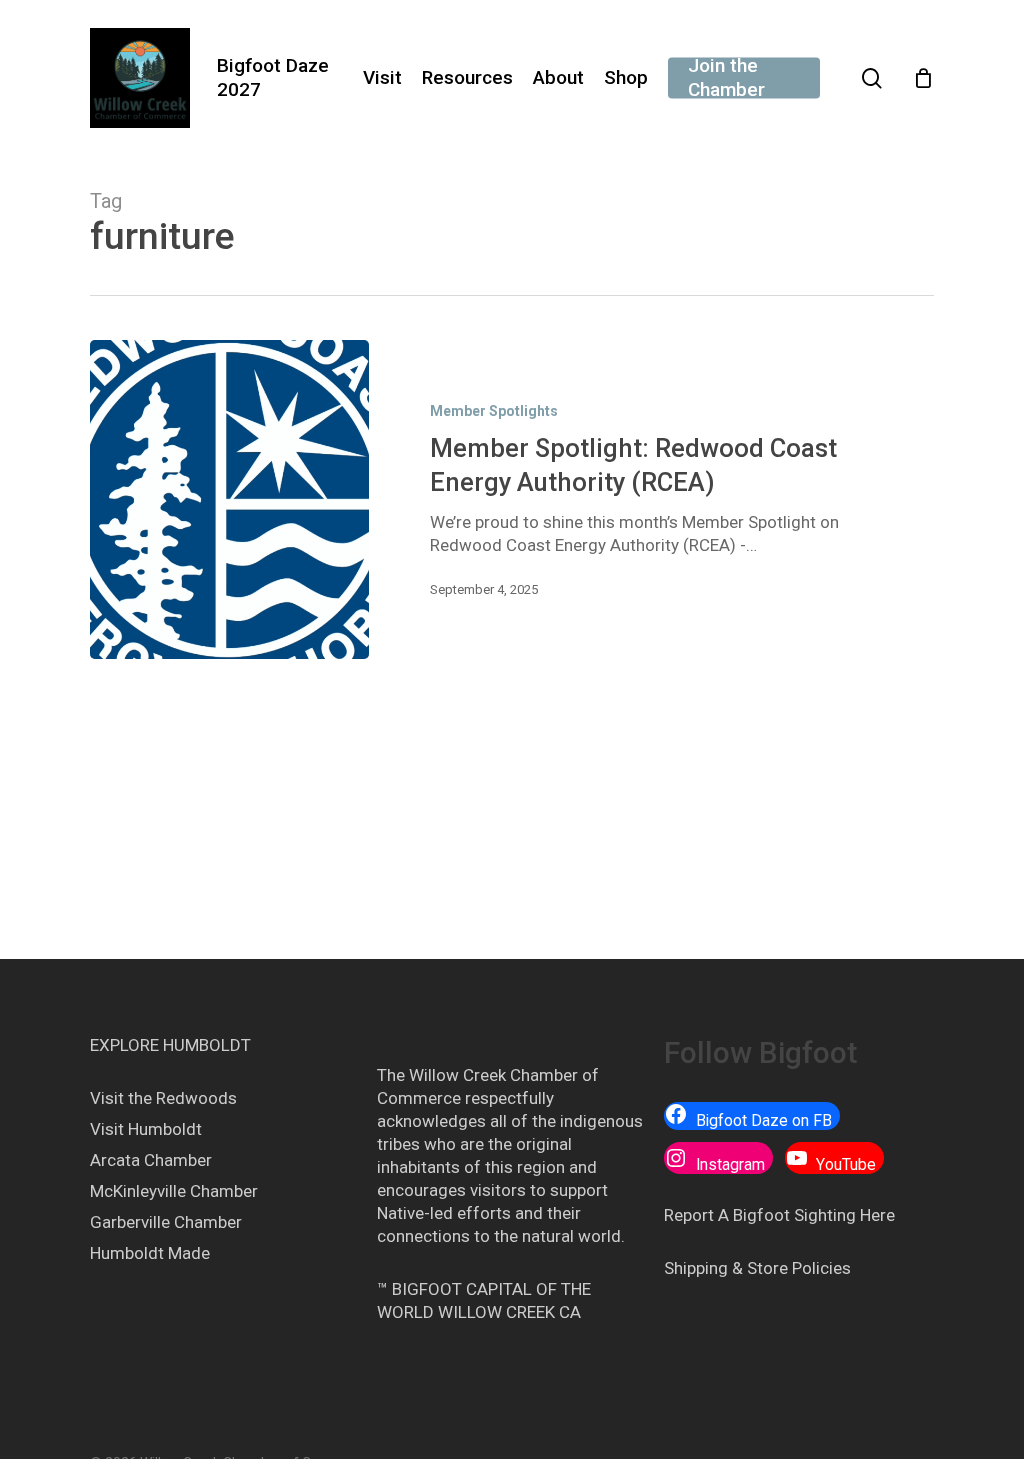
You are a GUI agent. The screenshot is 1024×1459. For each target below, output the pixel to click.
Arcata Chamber (151, 1160)
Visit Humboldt (146, 1129)
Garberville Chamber (166, 1222)
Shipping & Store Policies (757, 1268)
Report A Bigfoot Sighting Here (779, 1215)
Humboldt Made (150, 1253)
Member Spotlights (494, 411)
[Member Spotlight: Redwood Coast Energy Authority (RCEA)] (229, 499)
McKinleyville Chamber (174, 1191)
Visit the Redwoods (163, 1098)
